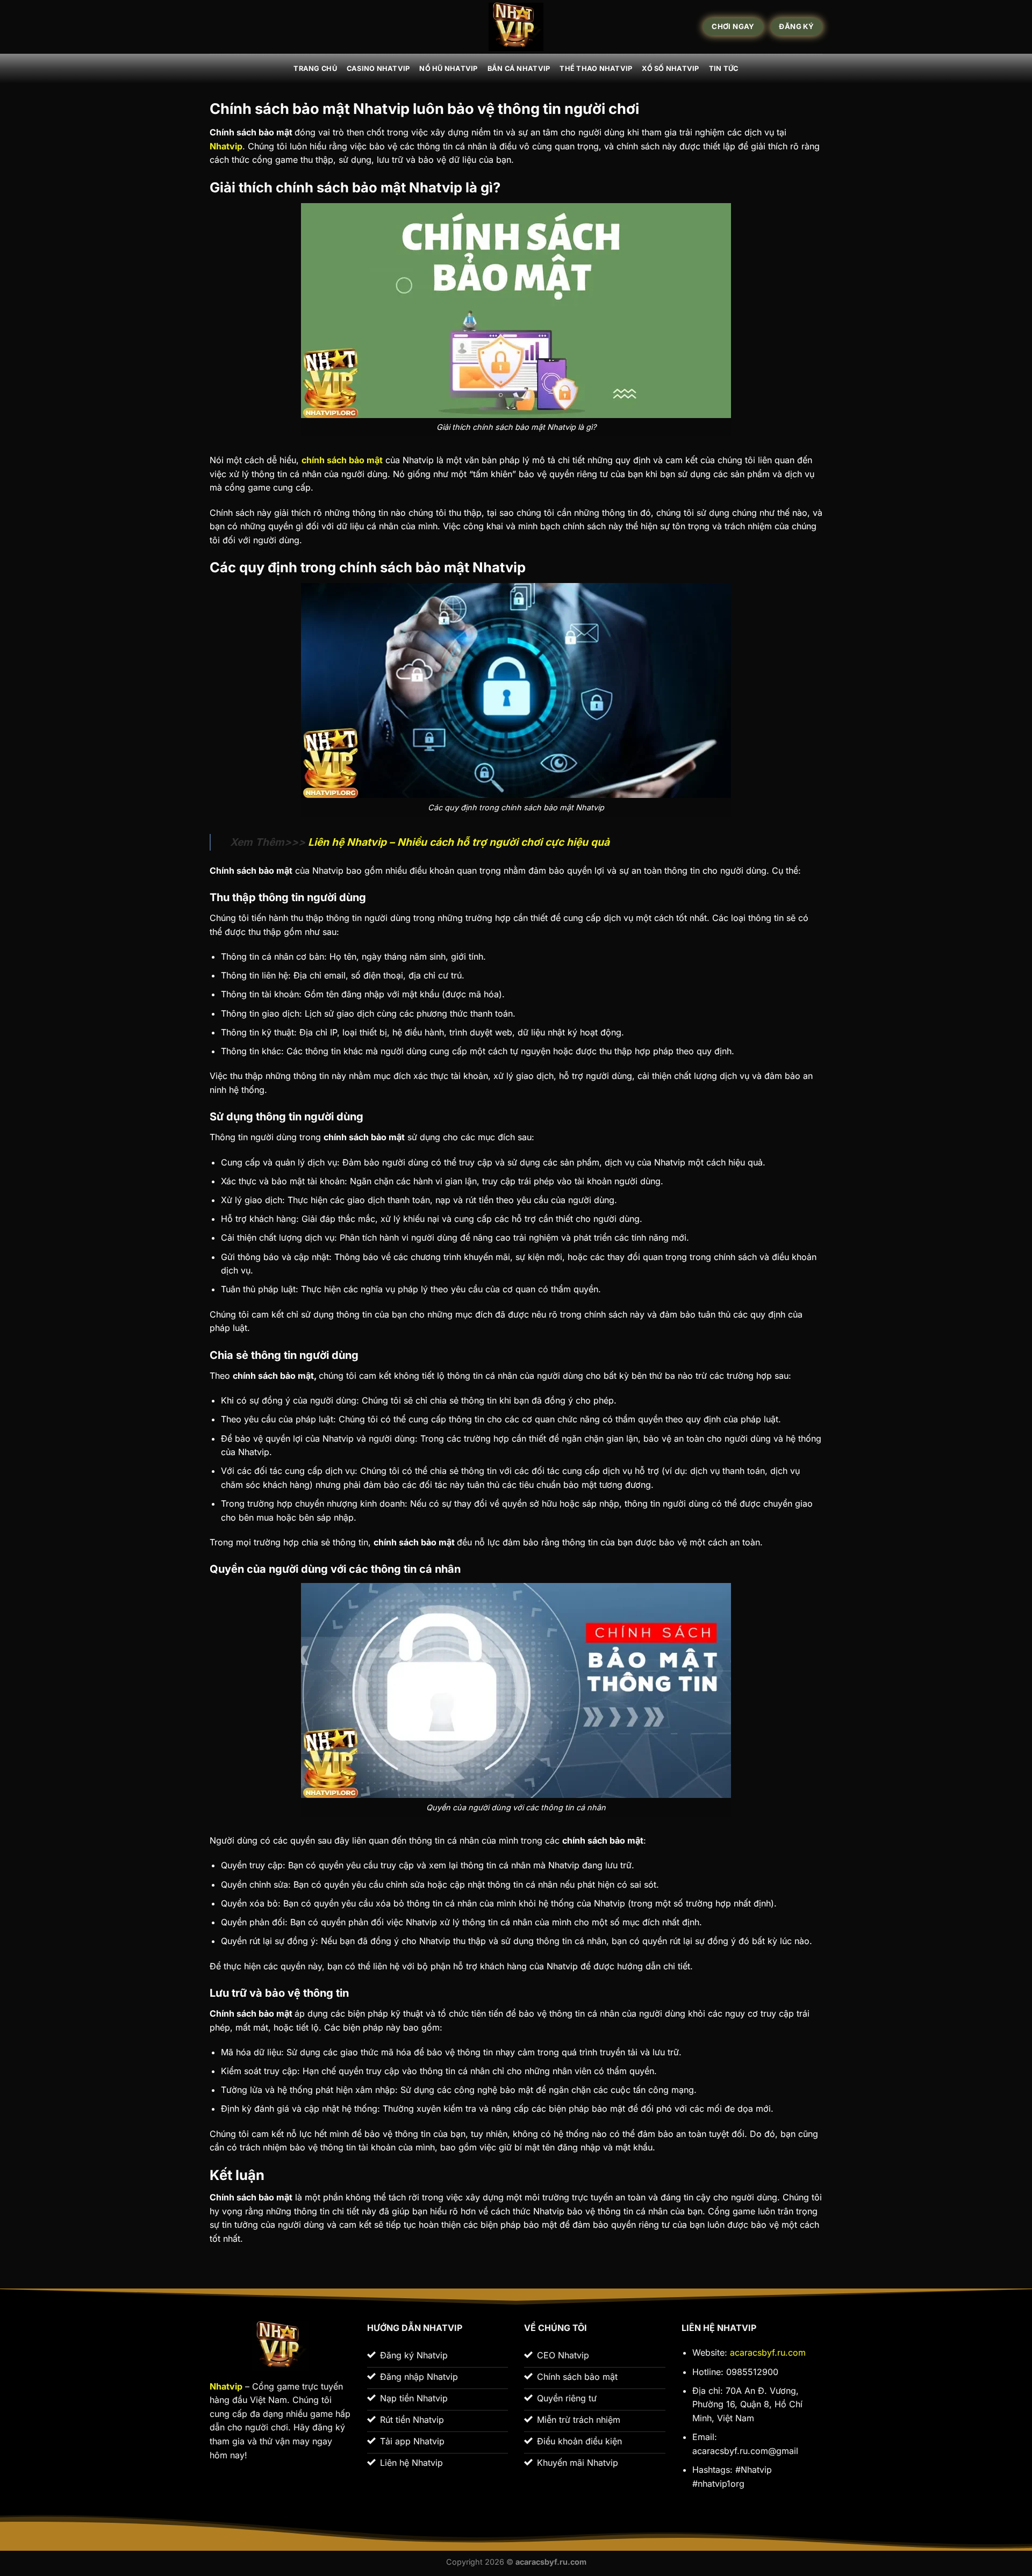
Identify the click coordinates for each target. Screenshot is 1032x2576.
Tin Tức (724, 69)
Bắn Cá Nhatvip (519, 69)
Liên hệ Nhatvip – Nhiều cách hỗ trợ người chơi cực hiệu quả (457, 842)
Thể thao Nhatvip (596, 69)
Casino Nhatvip (378, 69)
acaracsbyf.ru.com (768, 2352)
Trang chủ (315, 69)
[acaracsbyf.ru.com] (516, 27)
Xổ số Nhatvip (670, 69)
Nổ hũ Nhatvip (448, 69)
